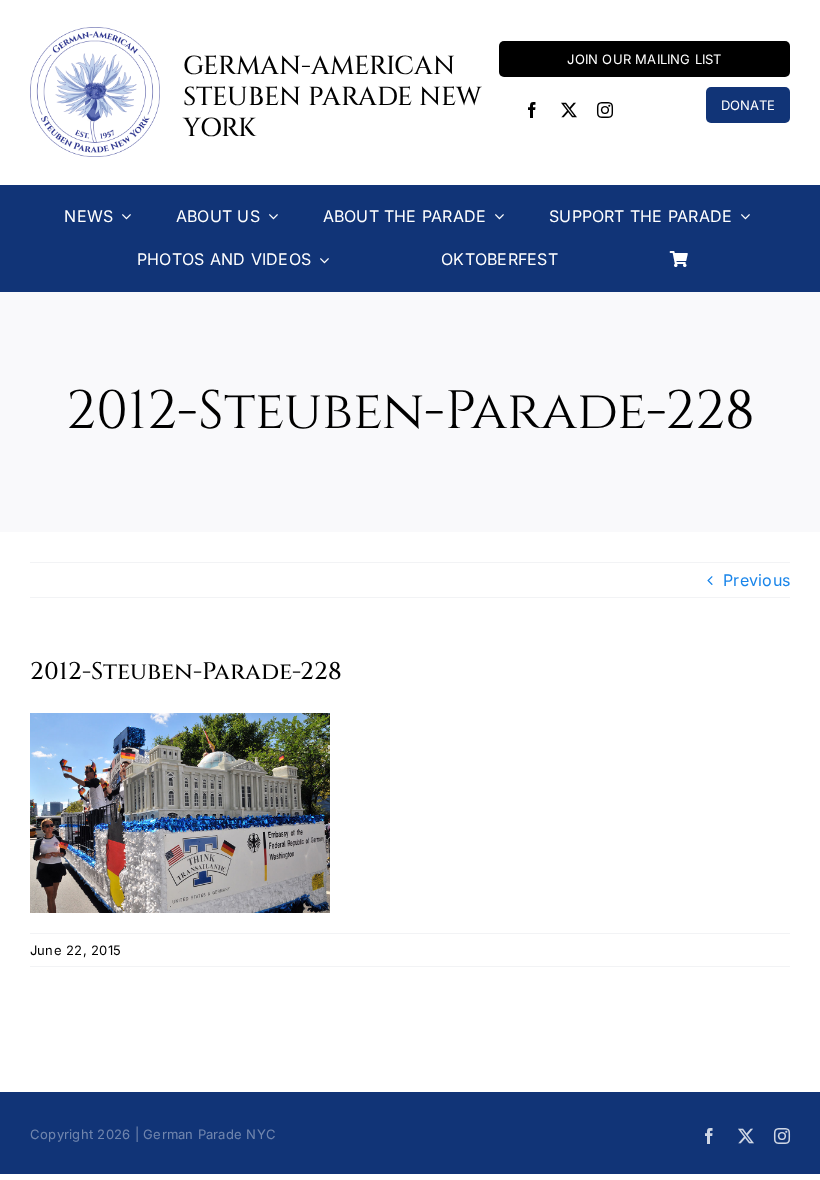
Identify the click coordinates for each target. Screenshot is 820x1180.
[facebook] (532, 110)
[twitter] (569, 110)
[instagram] (605, 110)
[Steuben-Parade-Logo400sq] (95, 35)
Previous (756, 580)
